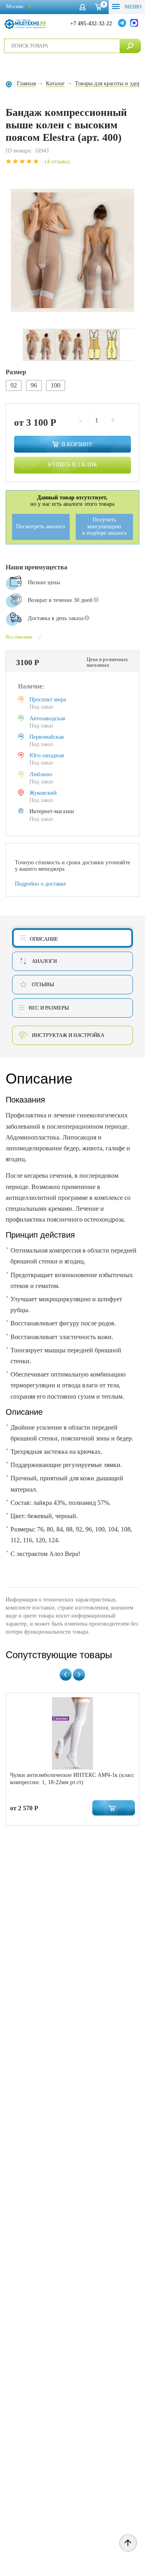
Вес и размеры (49, 1008)
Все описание (19, 637)
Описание (44, 939)
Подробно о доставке (40, 884)
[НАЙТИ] (130, 46)
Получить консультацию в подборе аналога (104, 526)
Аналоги (44, 961)
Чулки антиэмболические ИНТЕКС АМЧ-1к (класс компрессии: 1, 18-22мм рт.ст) (72, 1779)
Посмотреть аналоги (41, 527)
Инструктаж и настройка (68, 1035)
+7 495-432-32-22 (91, 24)
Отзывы (43, 984)
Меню (132, 7)
